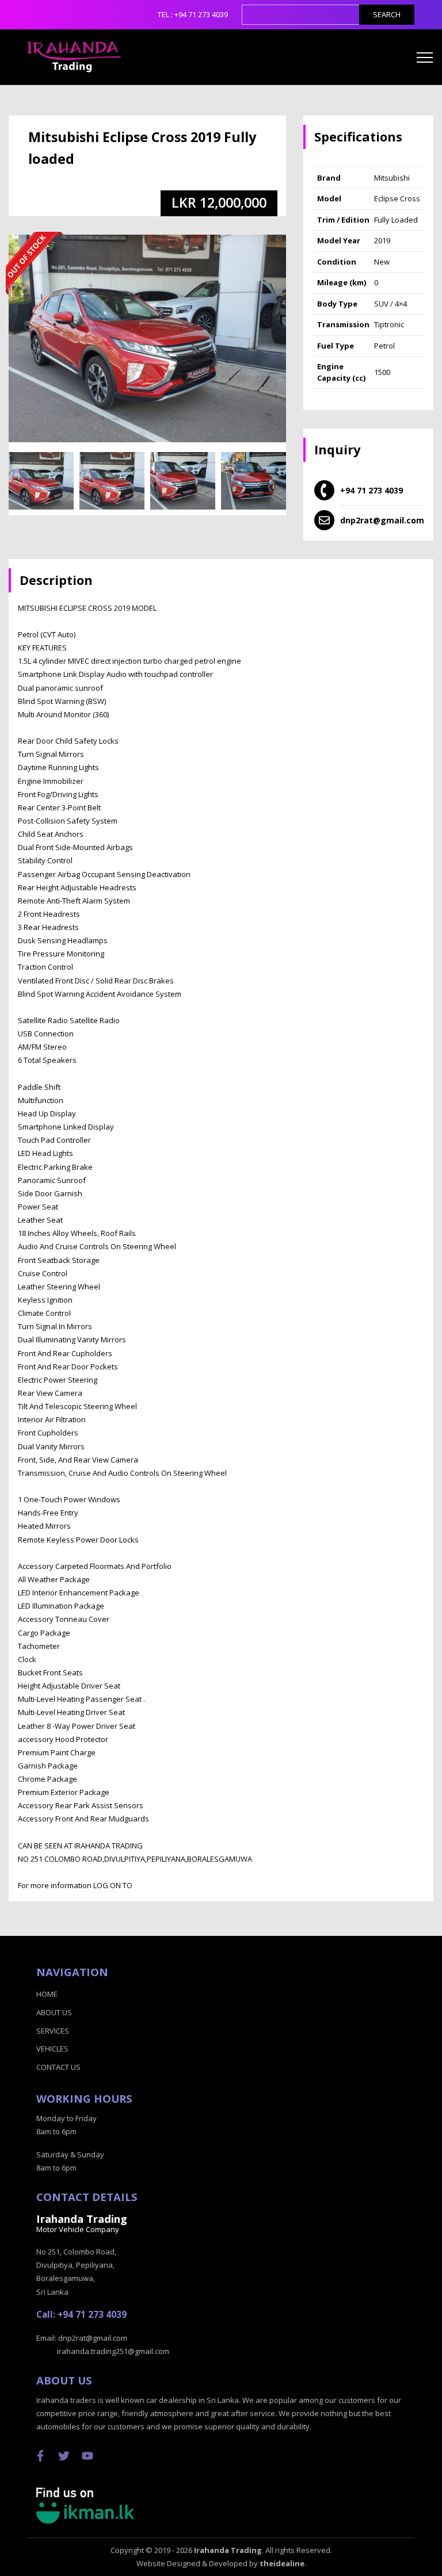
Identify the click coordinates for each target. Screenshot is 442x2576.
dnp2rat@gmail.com (382, 520)
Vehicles (52, 2049)
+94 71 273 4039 (201, 14)
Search (387, 14)
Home (47, 1994)
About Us (54, 2012)
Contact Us (58, 2067)
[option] (41, 485)
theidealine (282, 2563)
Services (53, 2031)
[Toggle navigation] (425, 57)
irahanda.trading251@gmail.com (113, 2351)
